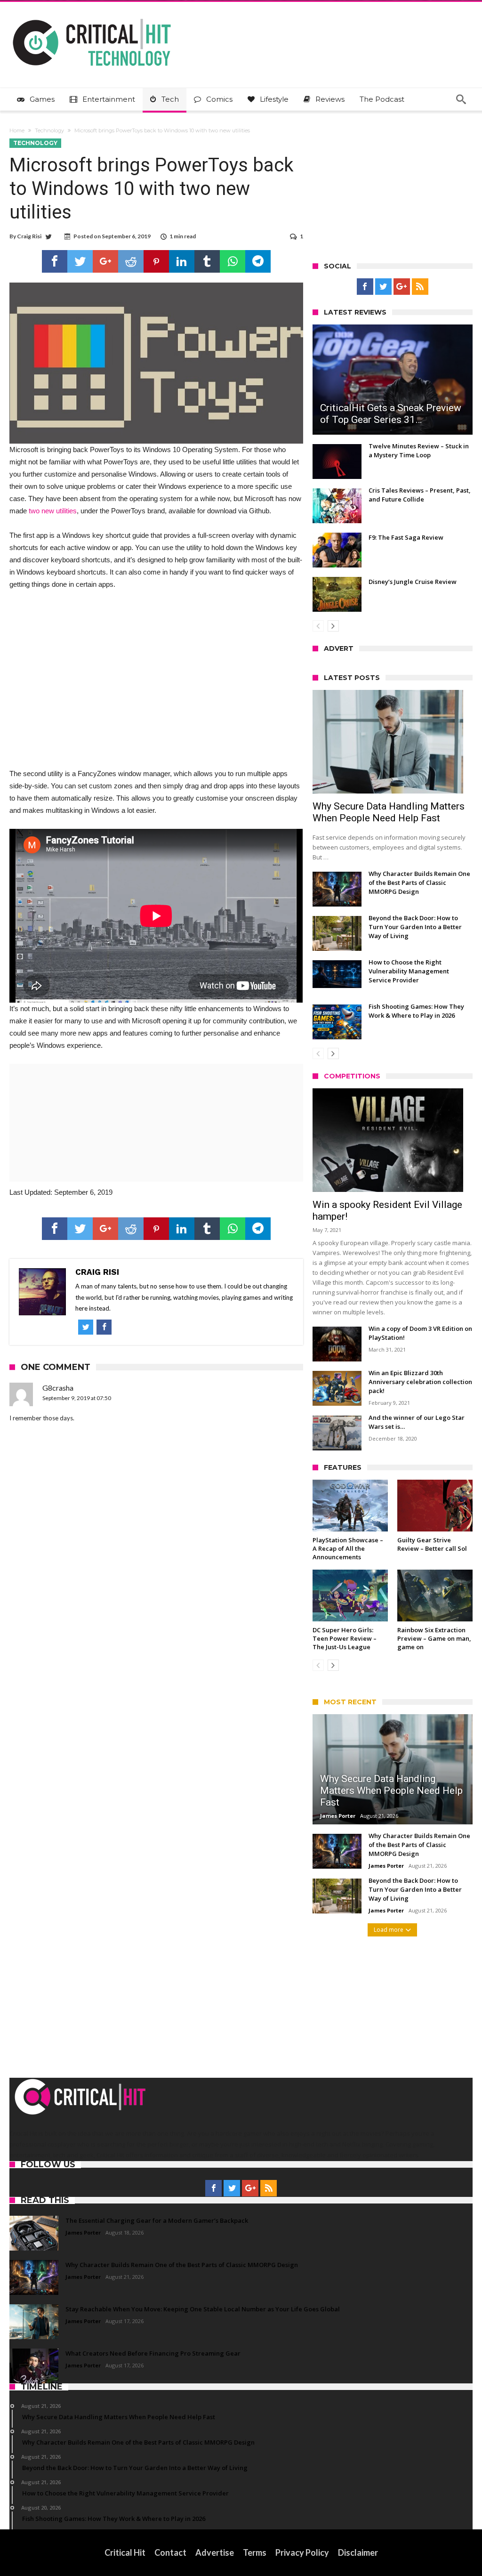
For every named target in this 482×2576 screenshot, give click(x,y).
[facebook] (55, 261)
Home (17, 130)
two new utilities (53, 511)
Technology (49, 130)
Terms (255, 2552)
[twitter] (80, 261)
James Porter (338, 1816)
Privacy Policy (302, 2552)
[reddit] (131, 261)
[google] (105, 261)
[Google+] (402, 287)
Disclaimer (358, 2552)
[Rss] (420, 287)
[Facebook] (365, 287)
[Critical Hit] (92, 16)
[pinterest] (156, 261)
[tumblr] (207, 261)
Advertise (215, 2552)
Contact (170, 2552)
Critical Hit (125, 2552)
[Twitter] (383, 287)
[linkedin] (182, 261)
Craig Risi (29, 236)
